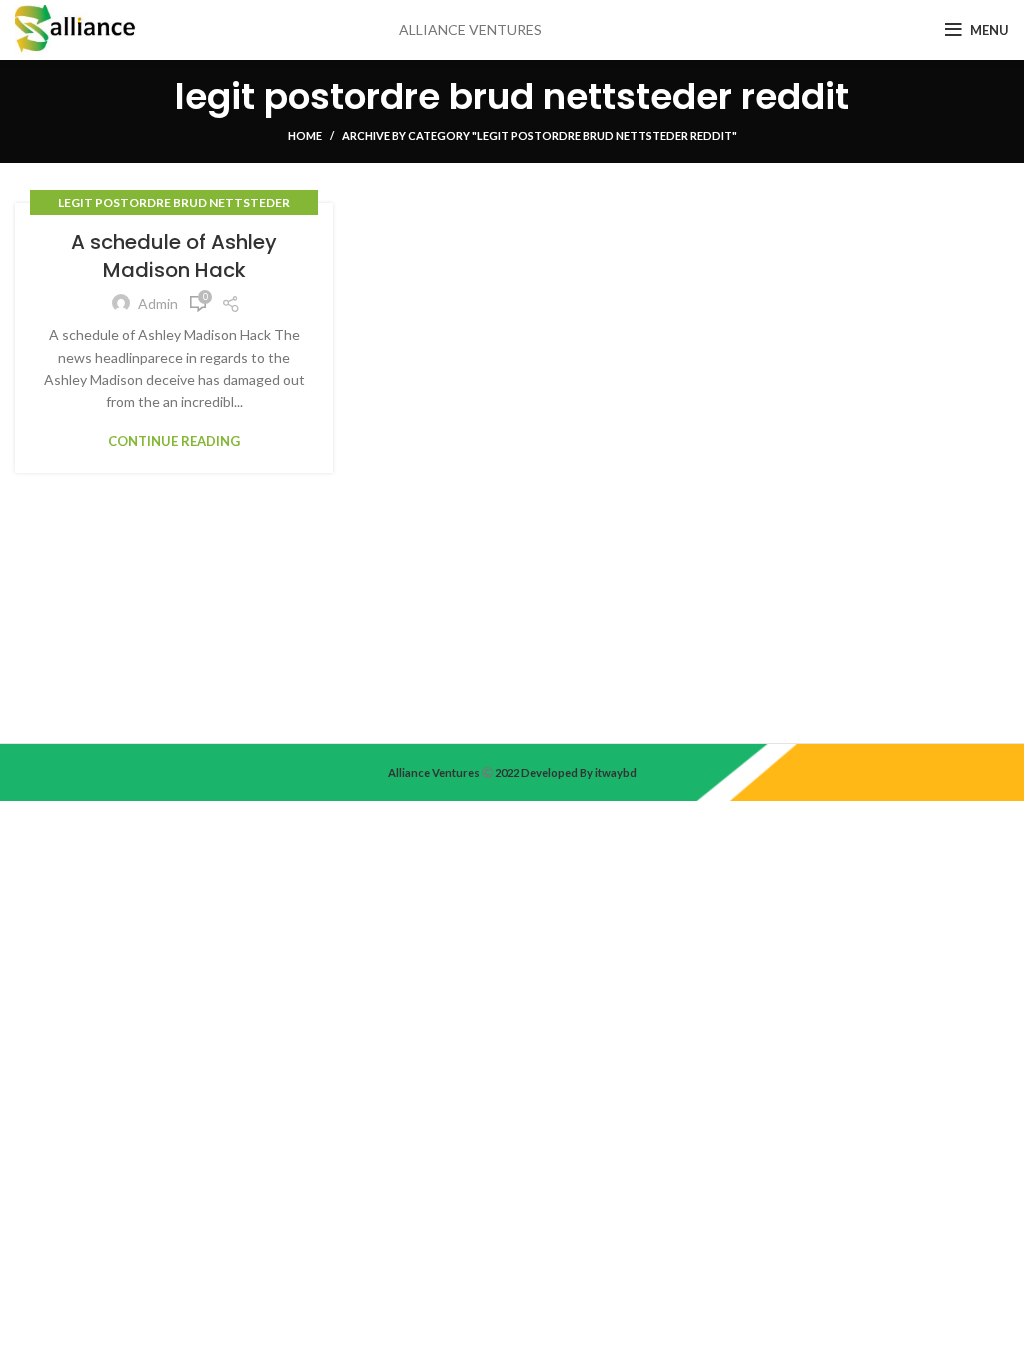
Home (305, 135)
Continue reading (174, 441)
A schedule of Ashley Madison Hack (174, 256)
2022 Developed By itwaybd (565, 772)
